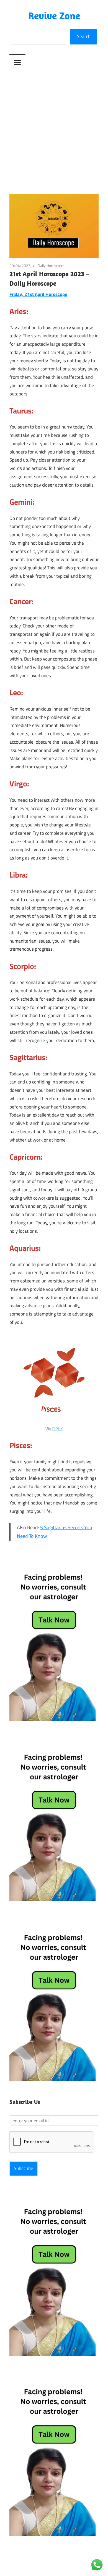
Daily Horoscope (51, 266)
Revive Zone (54, 15)
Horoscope (56, 294)
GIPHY (57, 1429)
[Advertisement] (54, 128)
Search (84, 36)
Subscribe (24, 2168)
